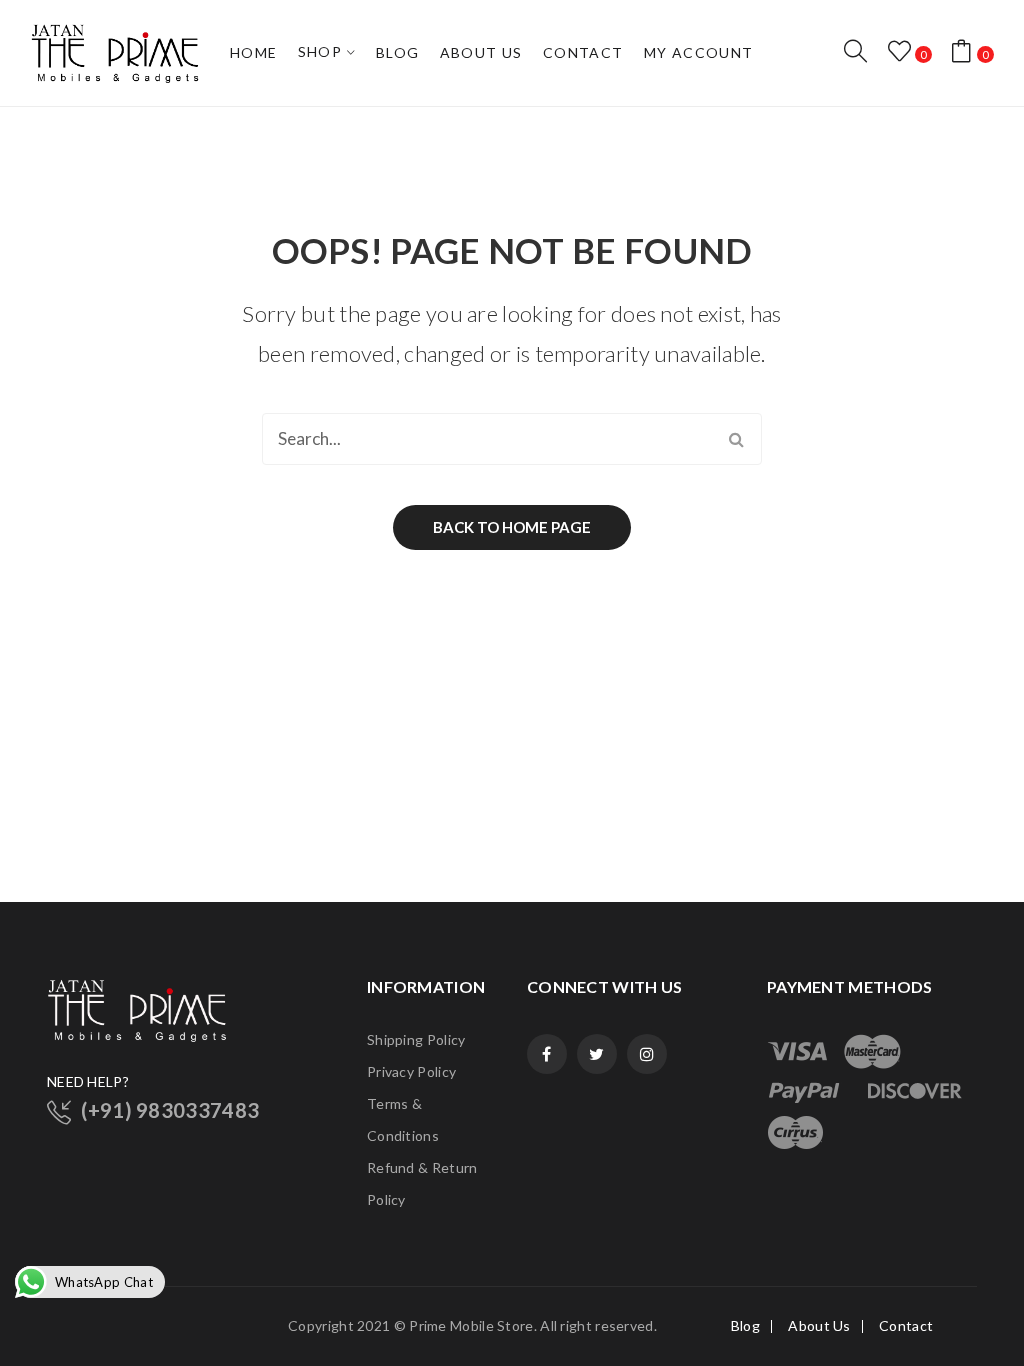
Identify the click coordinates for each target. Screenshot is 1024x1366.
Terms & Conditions (403, 1119)
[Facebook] (547, 1054)
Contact (906, 1325)
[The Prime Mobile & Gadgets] (115, 51)
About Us (819, 1325)
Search (736, 439)
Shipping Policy (416, 1039)
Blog (745, 1325)
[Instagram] (647, 1054)
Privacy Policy (411, 1071)
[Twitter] (597, 1054)
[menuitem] (254, 53)
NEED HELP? (88, 1081)
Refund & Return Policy (422, 1183)
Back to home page (512, 527)
